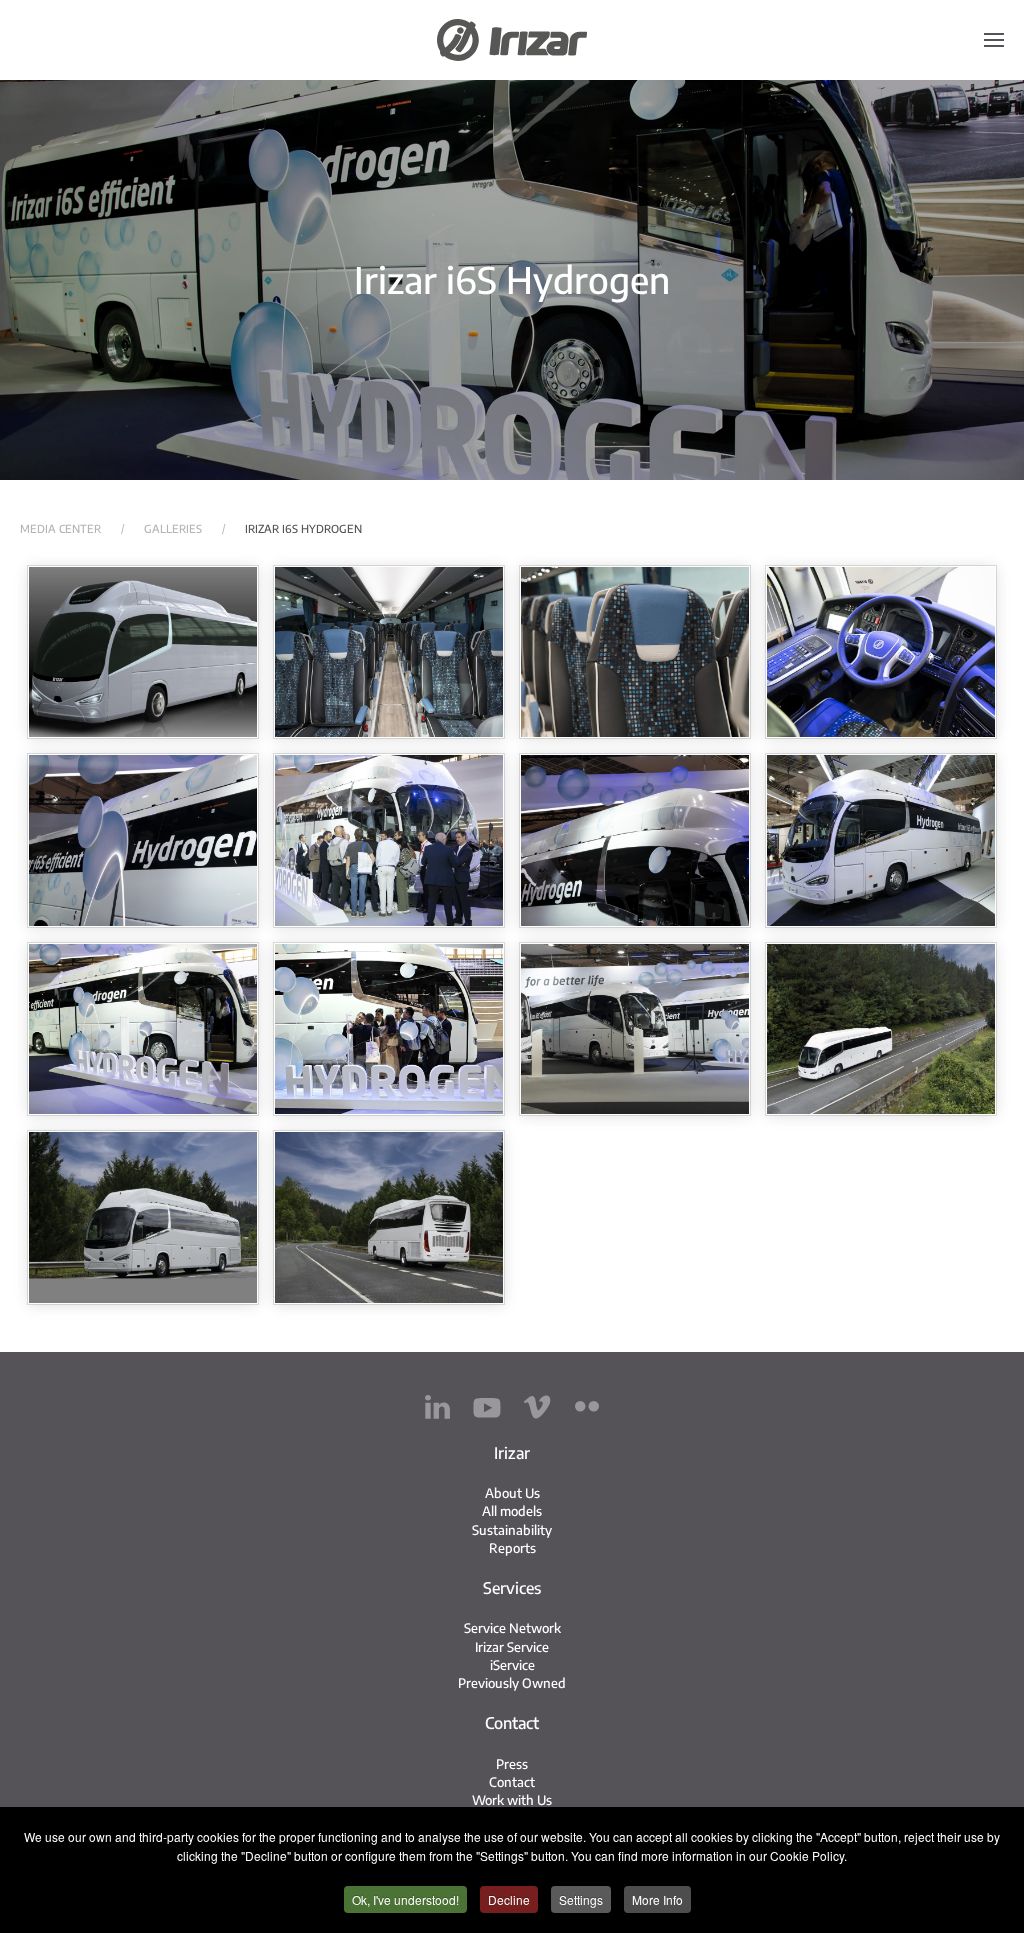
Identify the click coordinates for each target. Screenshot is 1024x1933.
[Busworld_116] (389, 840)
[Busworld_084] (143, 840)
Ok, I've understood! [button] (405, 1899)
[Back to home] (512, 40)
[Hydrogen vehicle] (143, 652)
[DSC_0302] (389, 1217)
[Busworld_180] (881, 840)
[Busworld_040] (881, 652)
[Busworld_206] (389, 1029)
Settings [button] (581, 1899)
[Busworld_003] (635, 1029)
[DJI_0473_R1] (881, 1029)
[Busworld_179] (635, 840)
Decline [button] (509, 1899)
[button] (994, 40)
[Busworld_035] (389, 652)
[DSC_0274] (143, 1217)
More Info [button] (657, 1899)
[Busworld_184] (143, 1029)
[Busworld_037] (635, 652)
